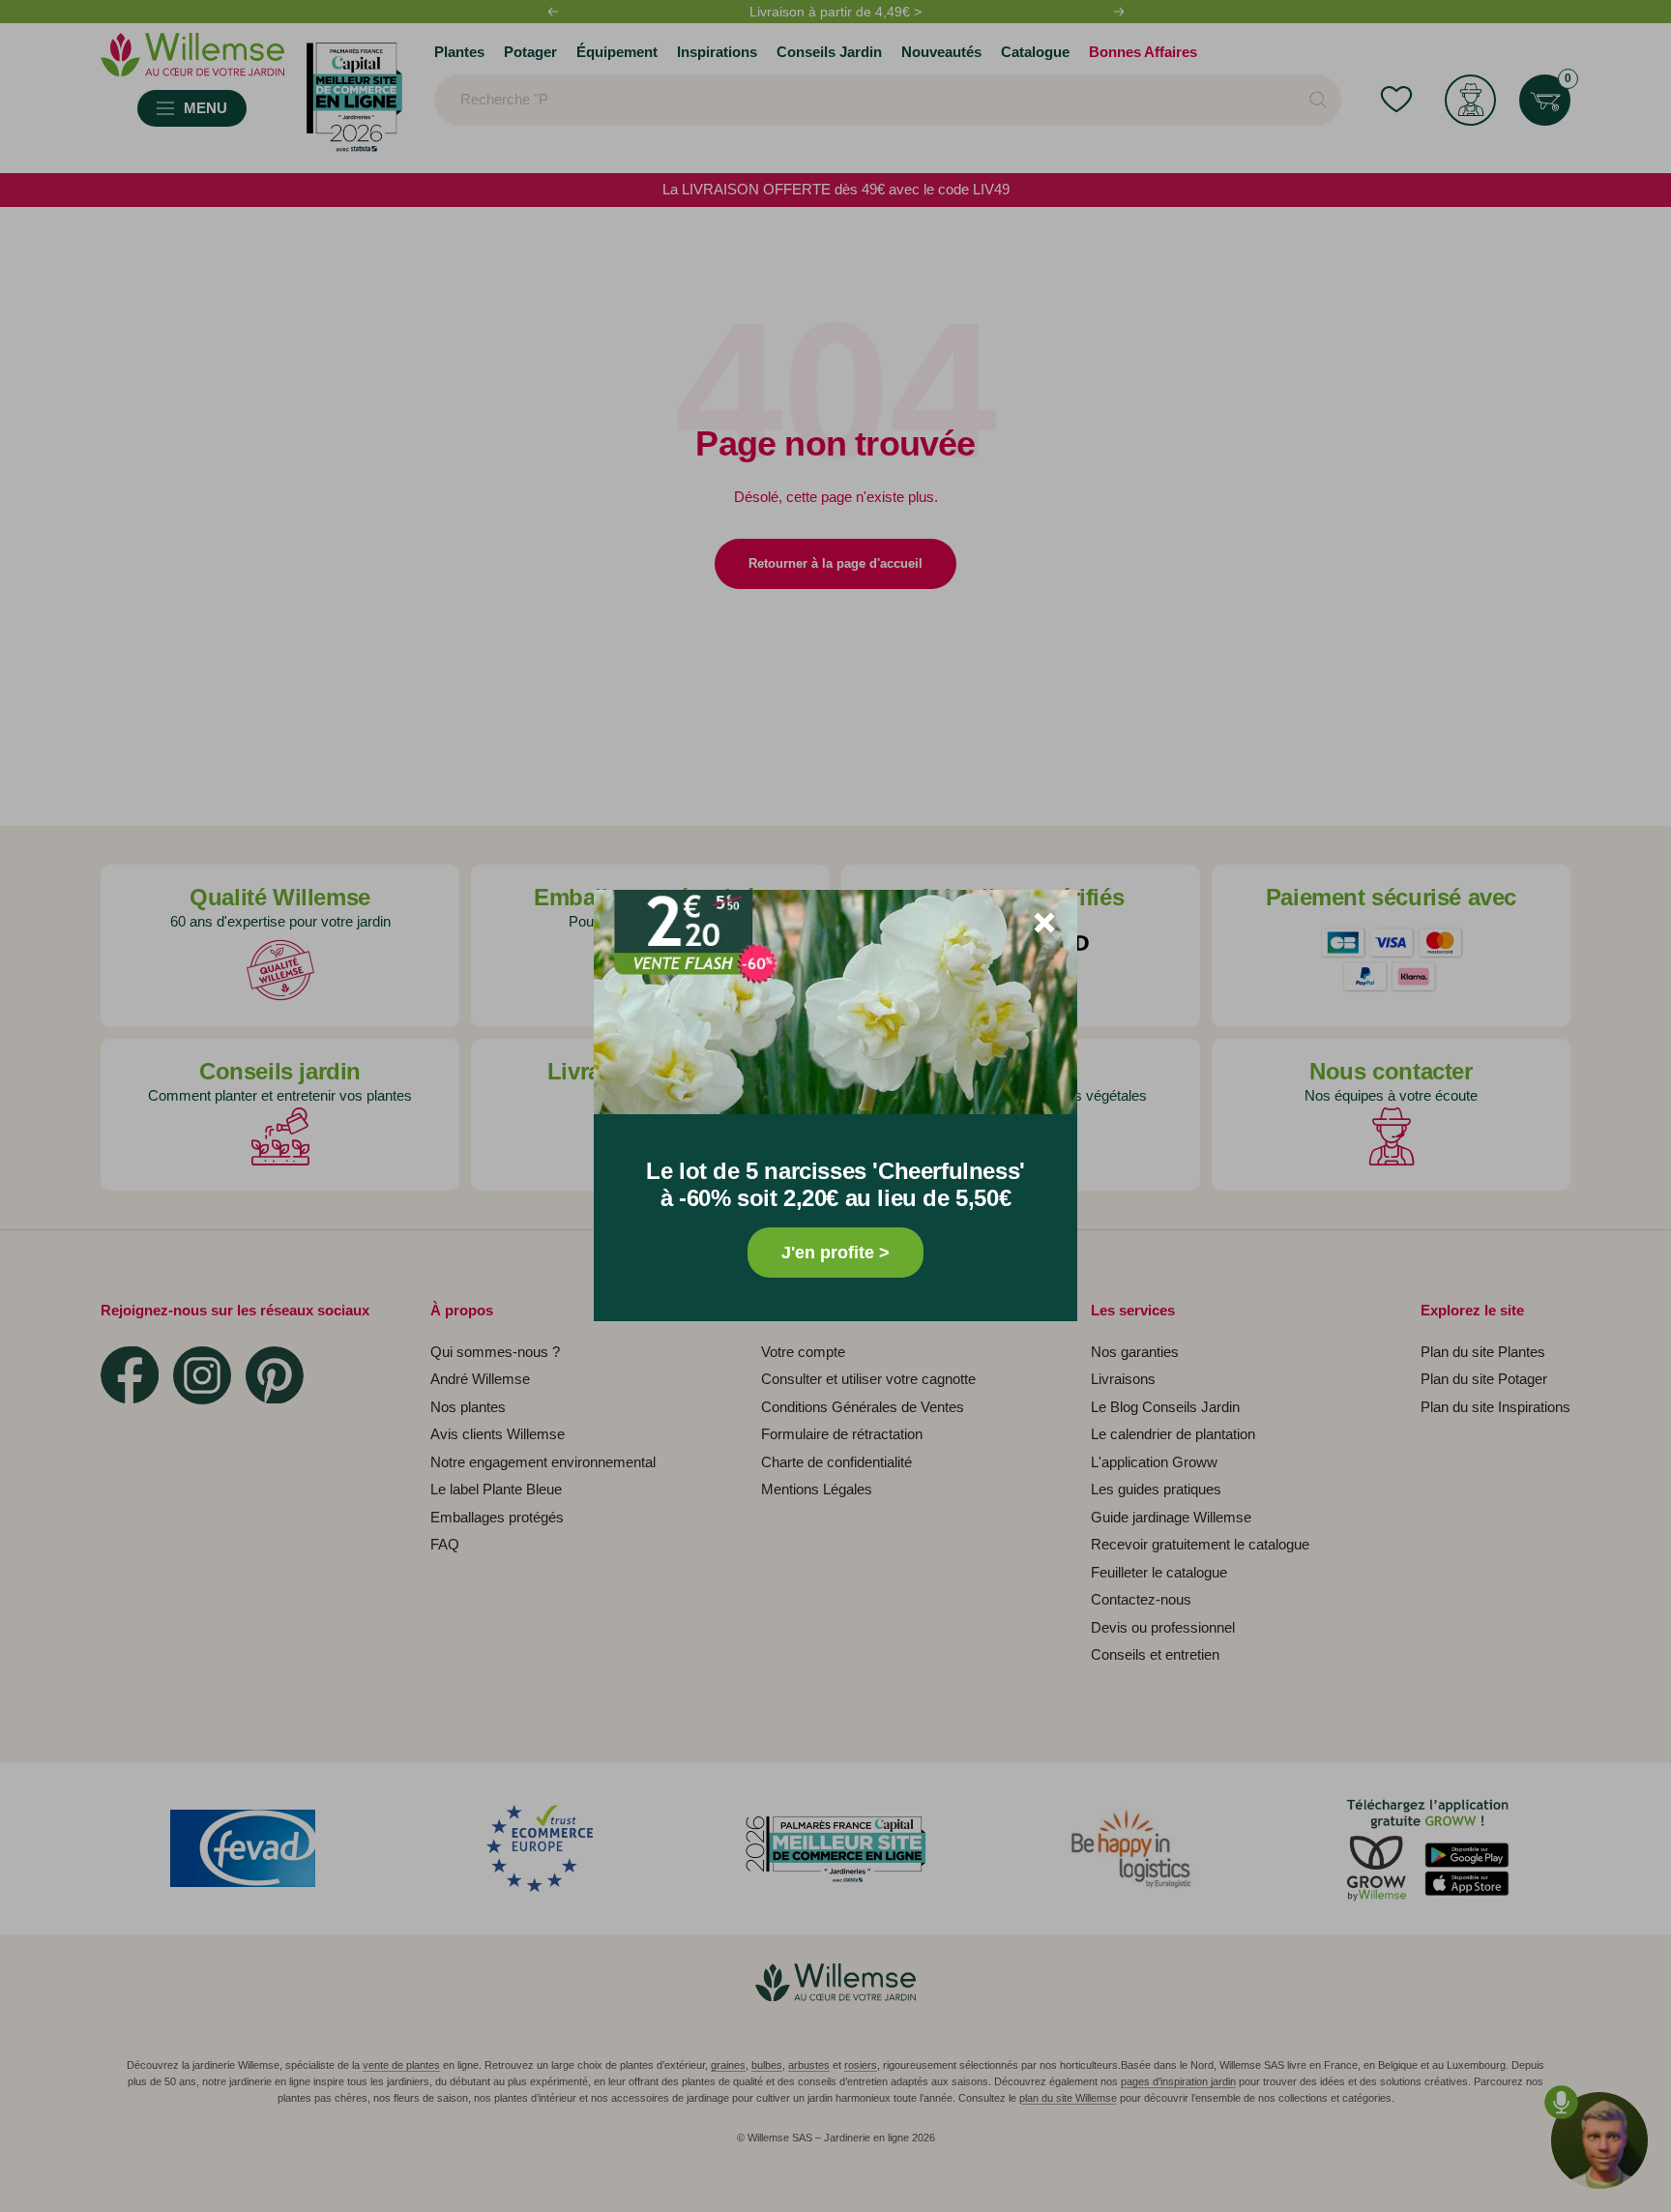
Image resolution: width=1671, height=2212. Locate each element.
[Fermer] (1044, 923)
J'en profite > (835, 1253)
